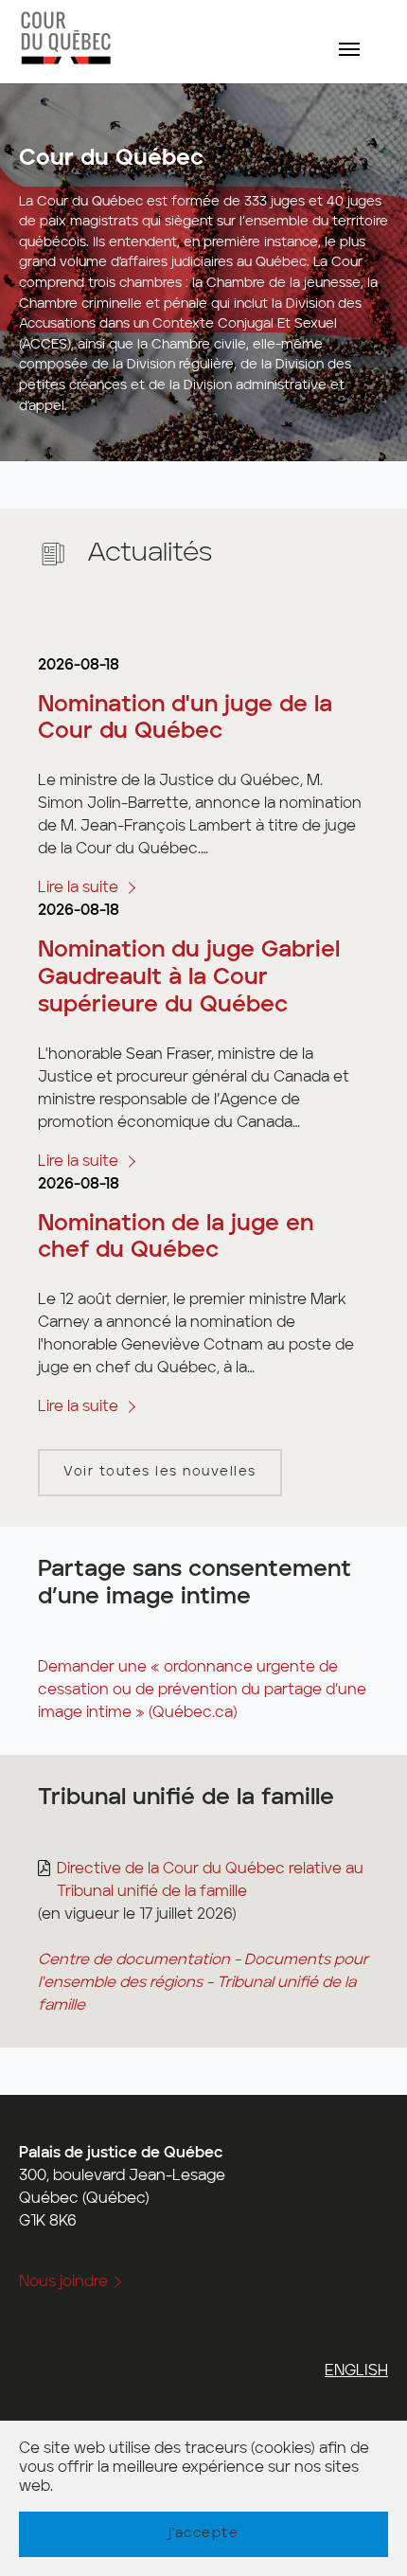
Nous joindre (63, 2282)
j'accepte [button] (204, 2533)
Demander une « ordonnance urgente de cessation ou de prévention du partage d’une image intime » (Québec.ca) (202, 1690)
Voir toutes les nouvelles (160, 1472)
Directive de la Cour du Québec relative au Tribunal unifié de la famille (210, 1881)
